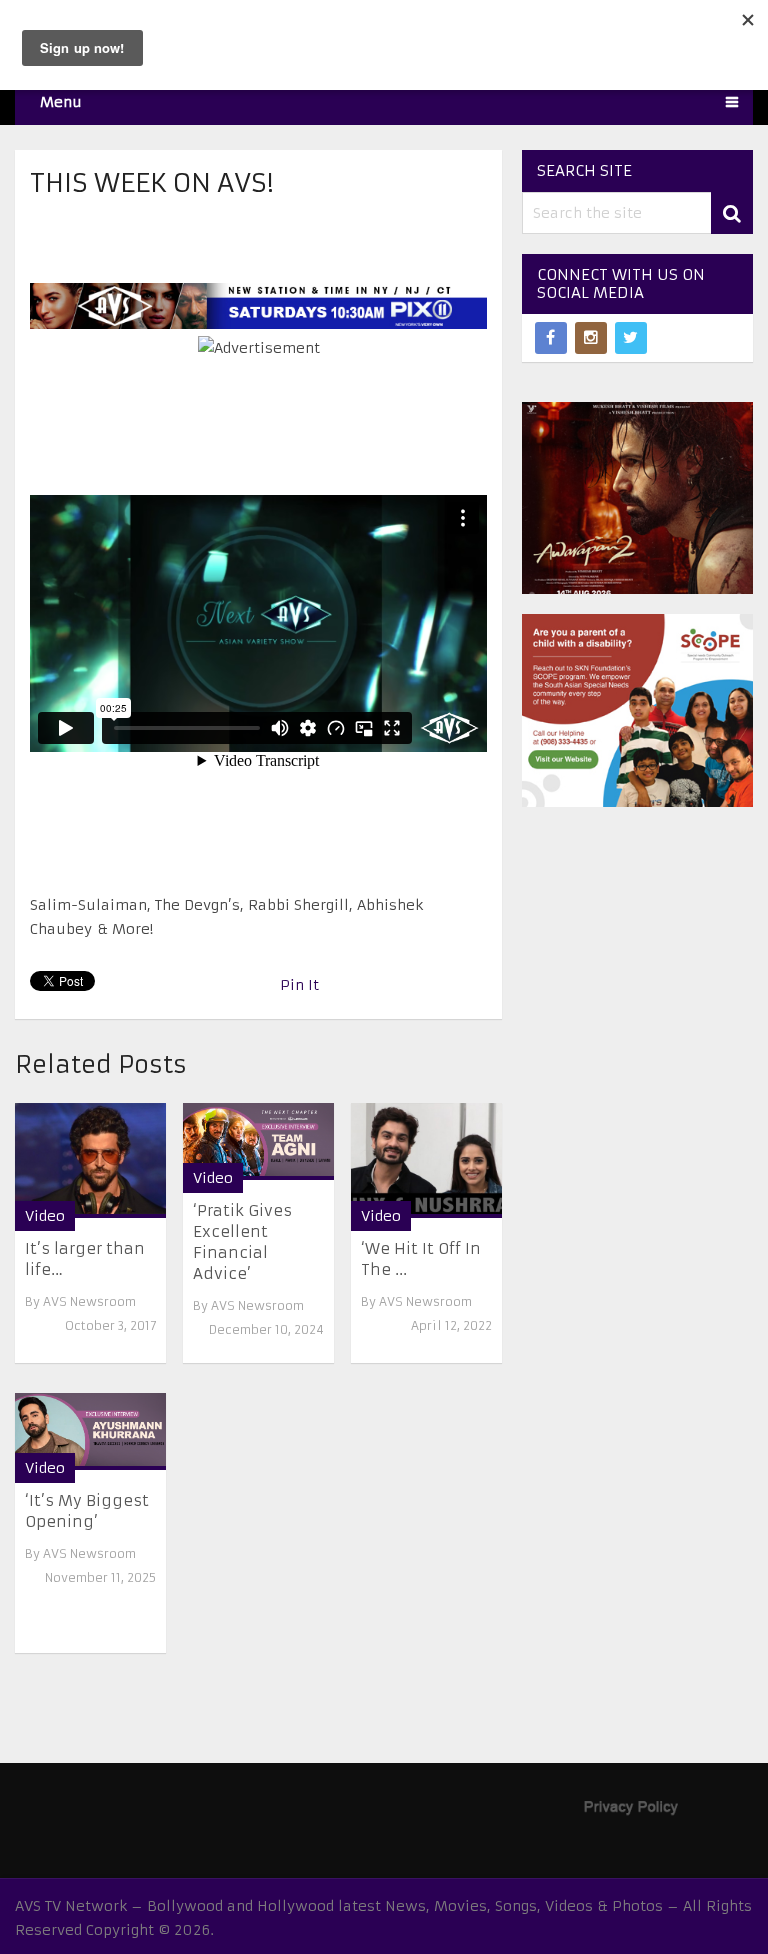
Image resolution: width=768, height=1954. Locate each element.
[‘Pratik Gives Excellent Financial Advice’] (258, 1141)
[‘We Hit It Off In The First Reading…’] (426, 1160)
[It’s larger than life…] (90, 1160)
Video (45, 1216)
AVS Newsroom (89, 1301)
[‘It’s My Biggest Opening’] (90, 1431)
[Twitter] (631, 338)
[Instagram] (591, 338)
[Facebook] (551, 338)
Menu (61, 102)
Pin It (299, 985)
